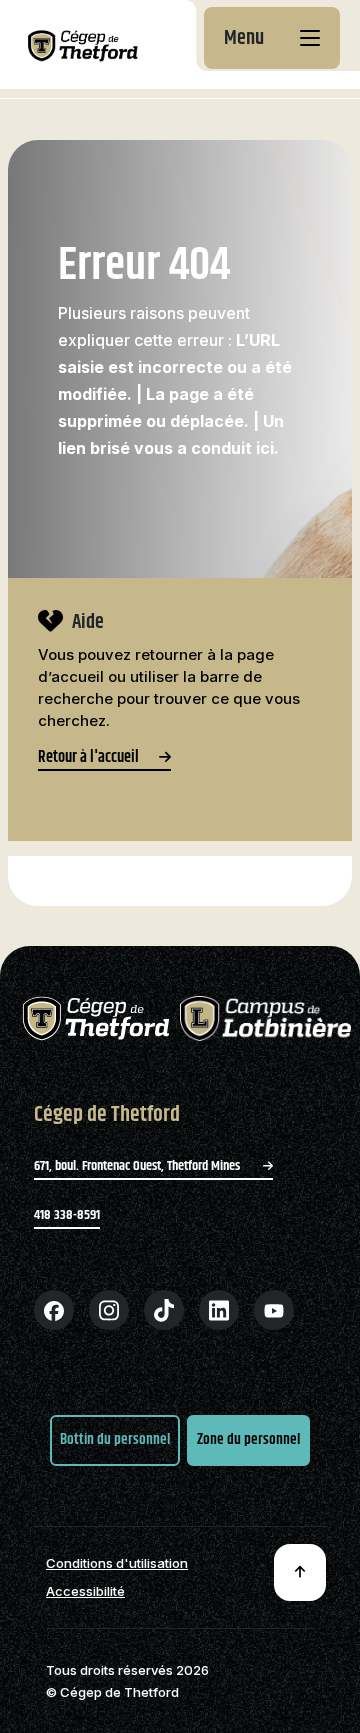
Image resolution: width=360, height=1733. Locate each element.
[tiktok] (164, 1310)
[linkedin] (219, 1310)
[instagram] (109, 1310)
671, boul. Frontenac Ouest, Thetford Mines (138, 1166)
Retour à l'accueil (88, 760)
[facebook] (54, 1310)
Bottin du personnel (115, 1439)
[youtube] (274, 1310)
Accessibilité (85, 1591)
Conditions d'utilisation (117, 1563)
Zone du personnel (248, 1439)
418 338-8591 (67, 1215)
